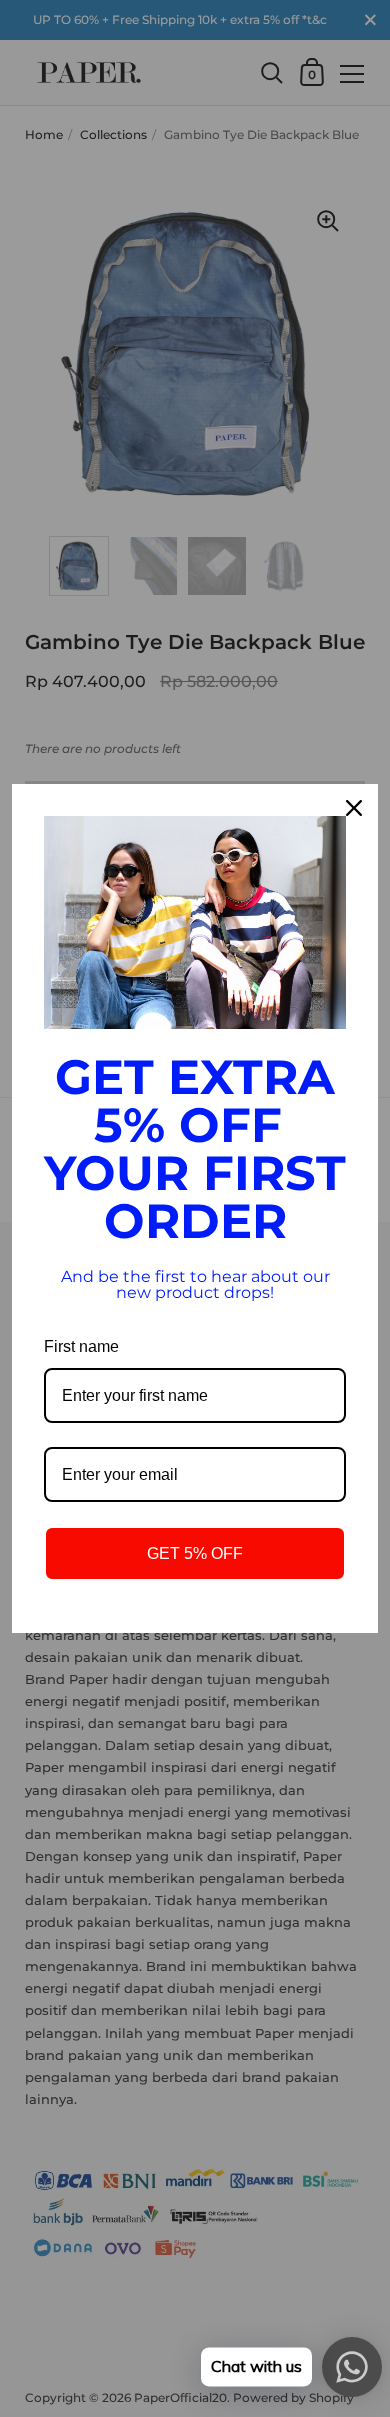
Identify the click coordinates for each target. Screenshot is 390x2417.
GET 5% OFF (195, 1553)
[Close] (354, 808)
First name (81, 1346)
